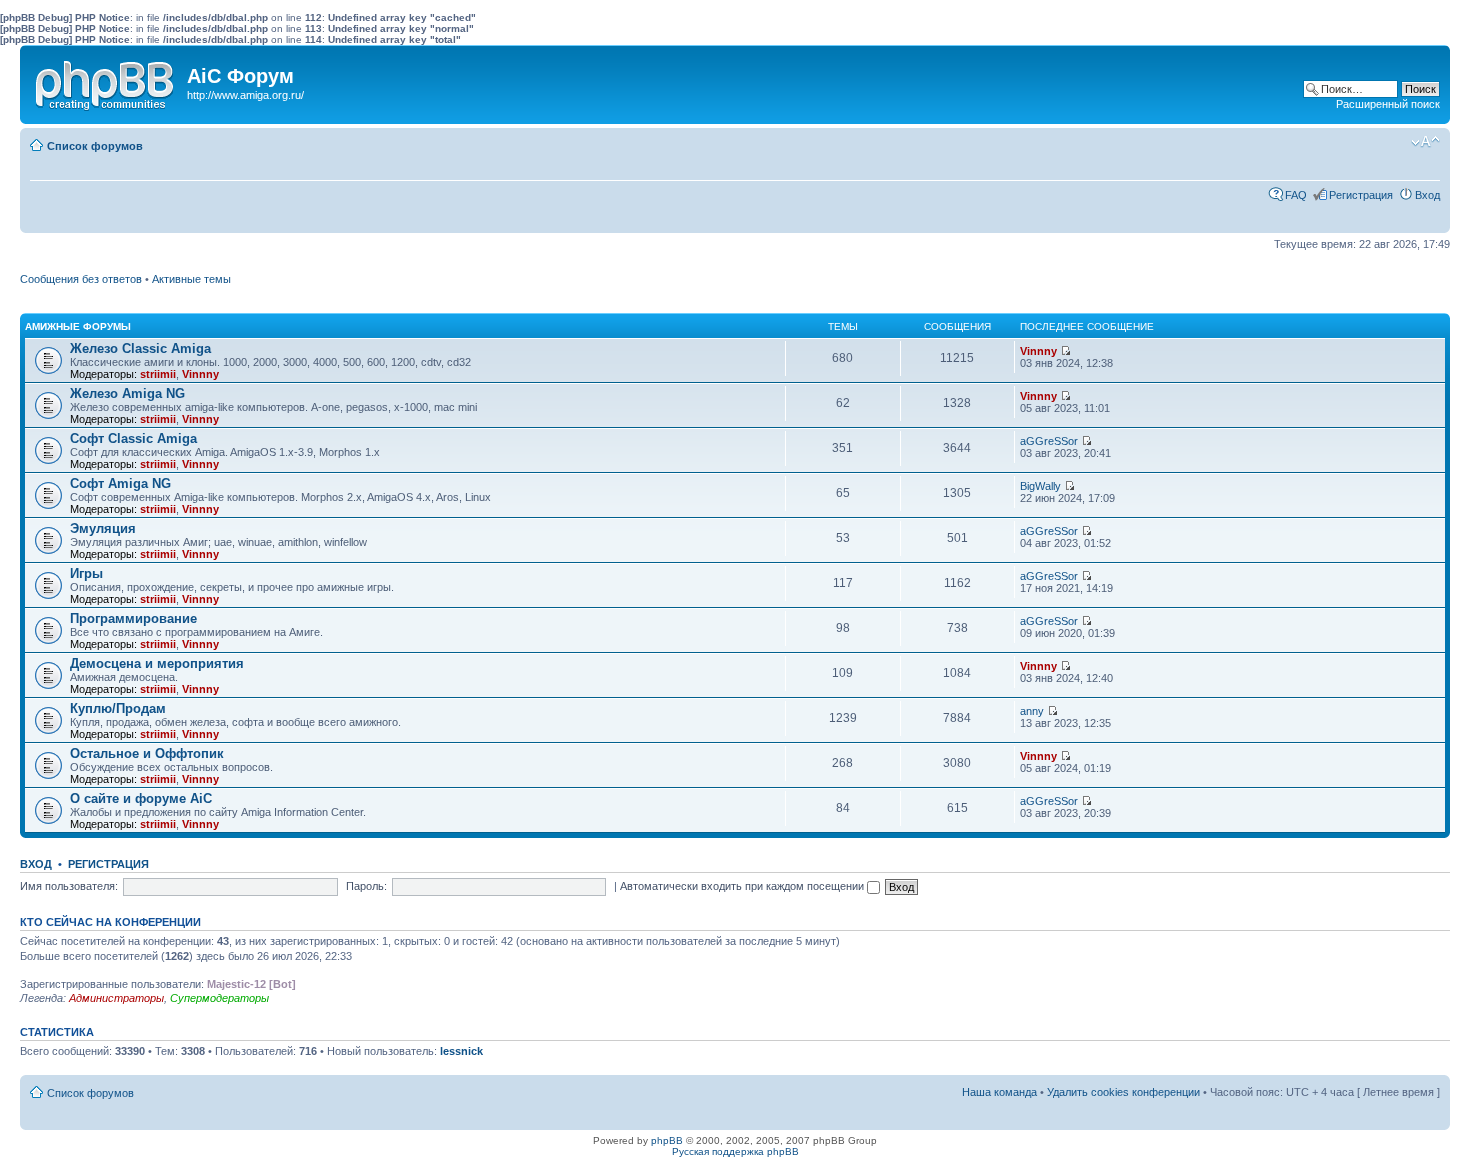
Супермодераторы (219, 998)
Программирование (133, 618)
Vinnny (200, 374)
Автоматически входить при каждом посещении (743, 886)
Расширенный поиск (1388, 104)
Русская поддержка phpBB (735, 1151)
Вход (1427, 195)
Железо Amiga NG (127, 393)
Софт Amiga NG (120, 483)
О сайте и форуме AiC (141, 798)
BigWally (1040, 486)
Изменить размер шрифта (1425, 142)
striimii (158, 374)
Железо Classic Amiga (140, 348)
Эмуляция (103, 528)
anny (1032, 711)
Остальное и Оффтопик (147, 753)
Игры (86, 573)
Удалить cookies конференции (1123, 1092)
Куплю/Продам (118, 708)
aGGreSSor (1049, 441)
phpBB (667, 1140)
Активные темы (191, 279)
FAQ (1296, 195)
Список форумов (95, 146)
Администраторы (116, 998)
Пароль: (366, 886)
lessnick (461, 1051)
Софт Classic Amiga (133, 438)
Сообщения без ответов (81, 279)
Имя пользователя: (69, 886)
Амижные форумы (78, 326)
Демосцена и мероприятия (157, 663)
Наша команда (999, 1092)
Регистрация (1361, 195)
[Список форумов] (106, 81)
